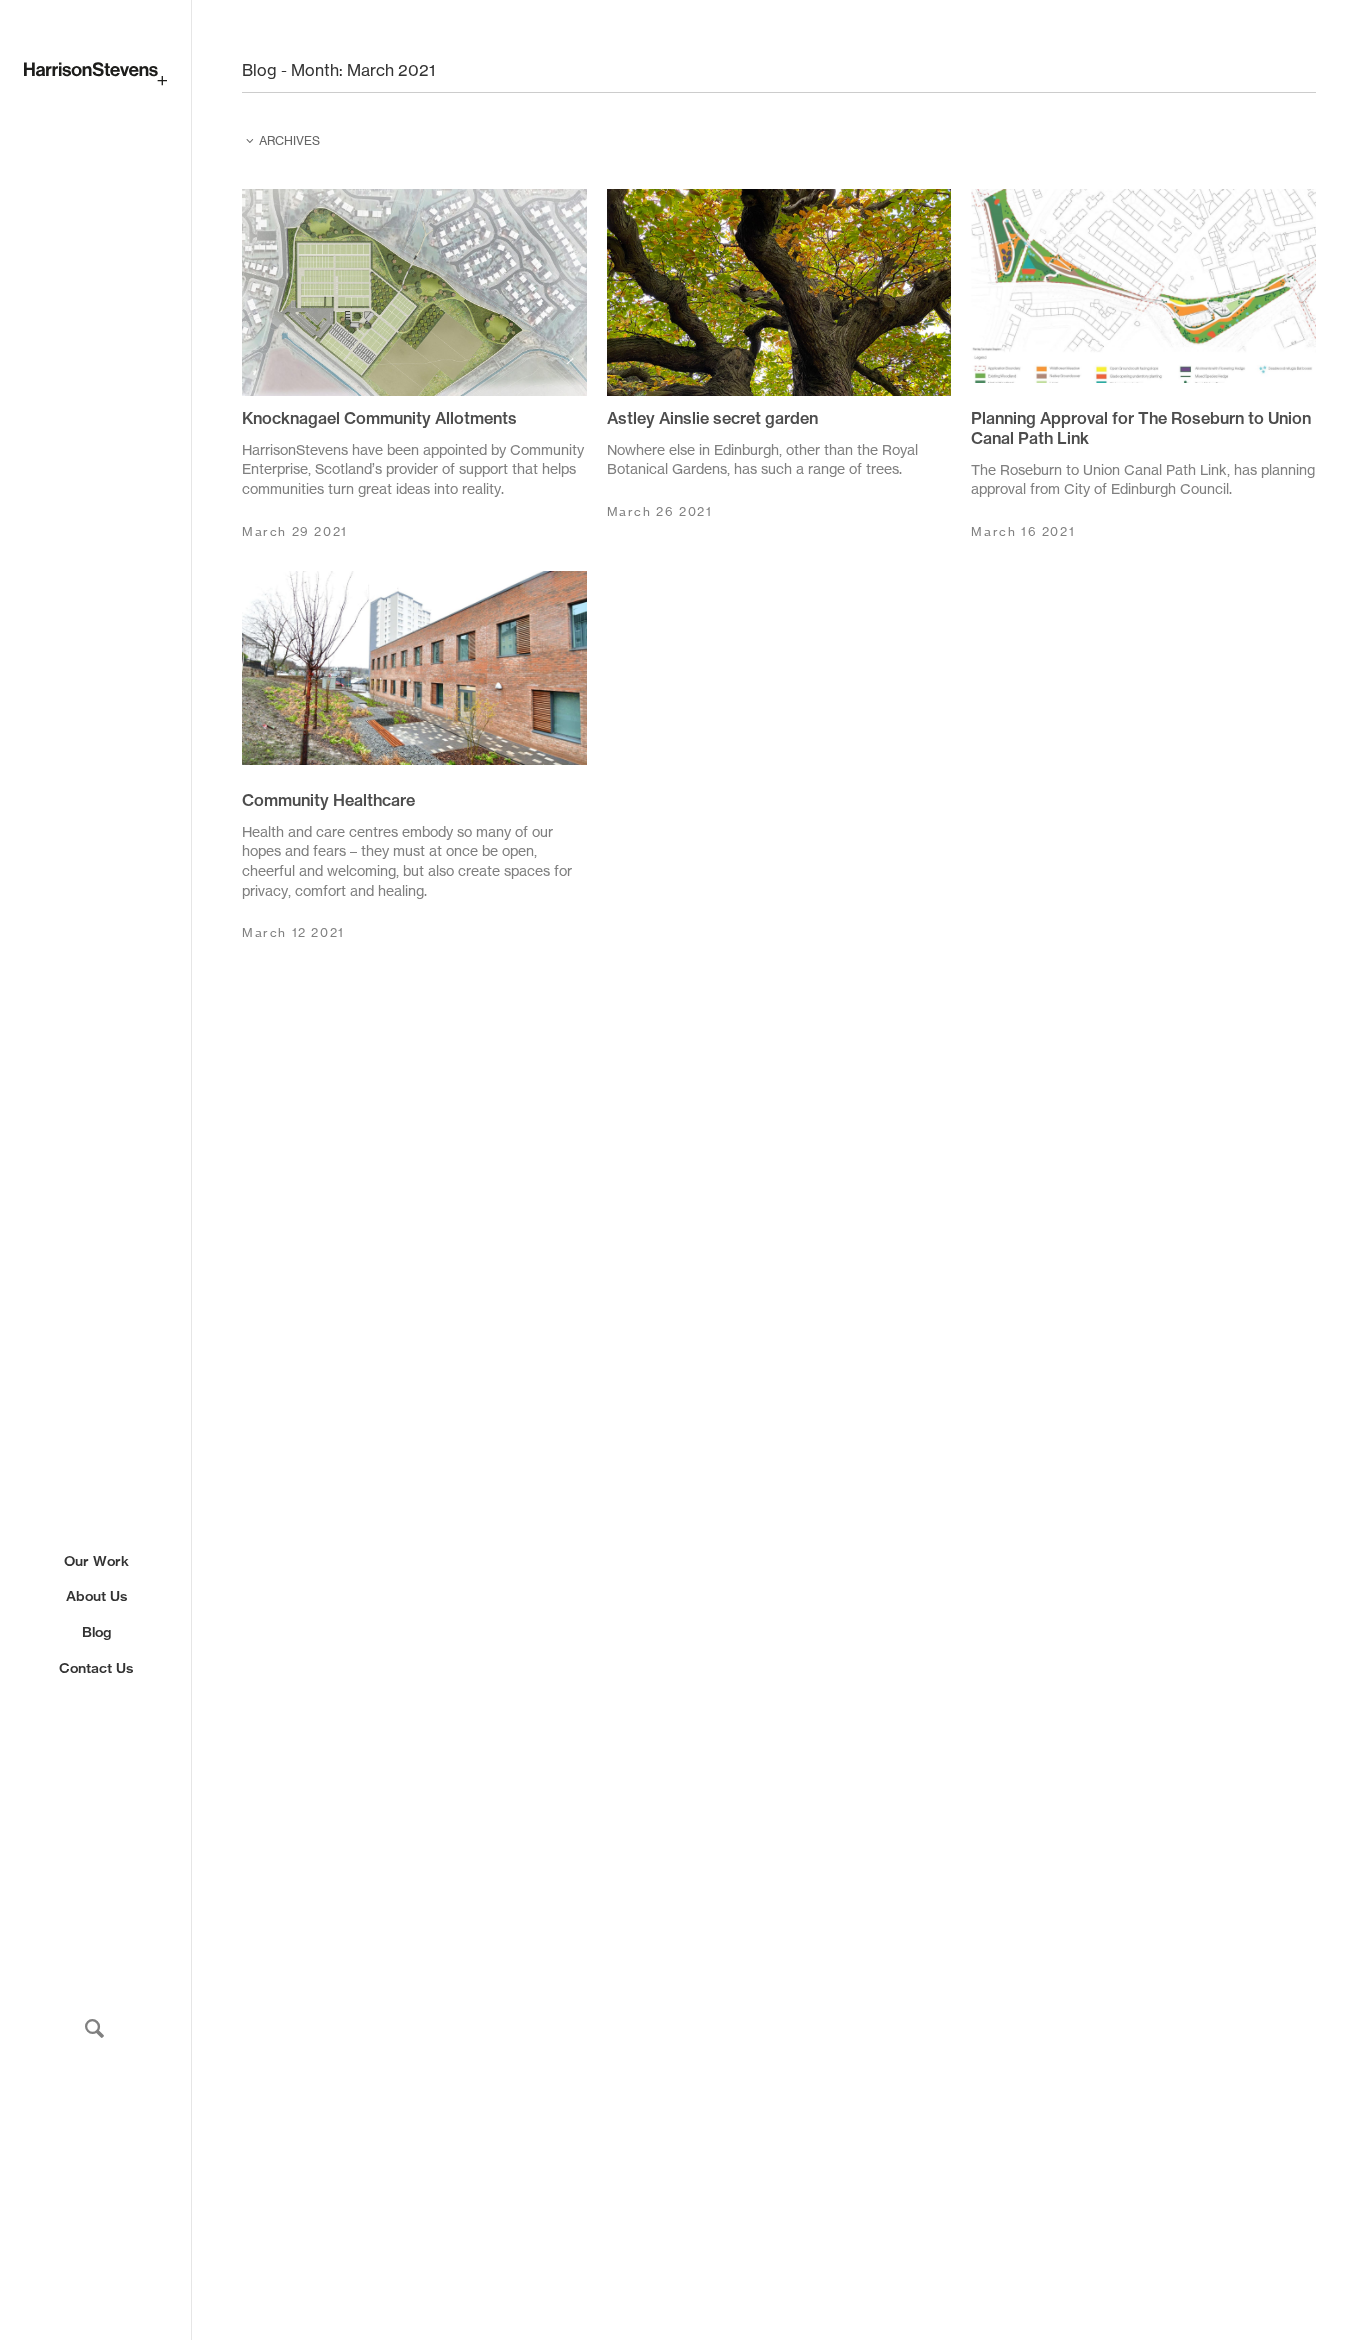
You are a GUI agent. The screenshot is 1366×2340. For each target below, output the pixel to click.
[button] (95, 2028)
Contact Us (96, 1668)
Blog (96, 1633)
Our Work (96, 1561)
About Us (96, 1597)
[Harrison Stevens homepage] (95, 74)
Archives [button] (289, 140)
